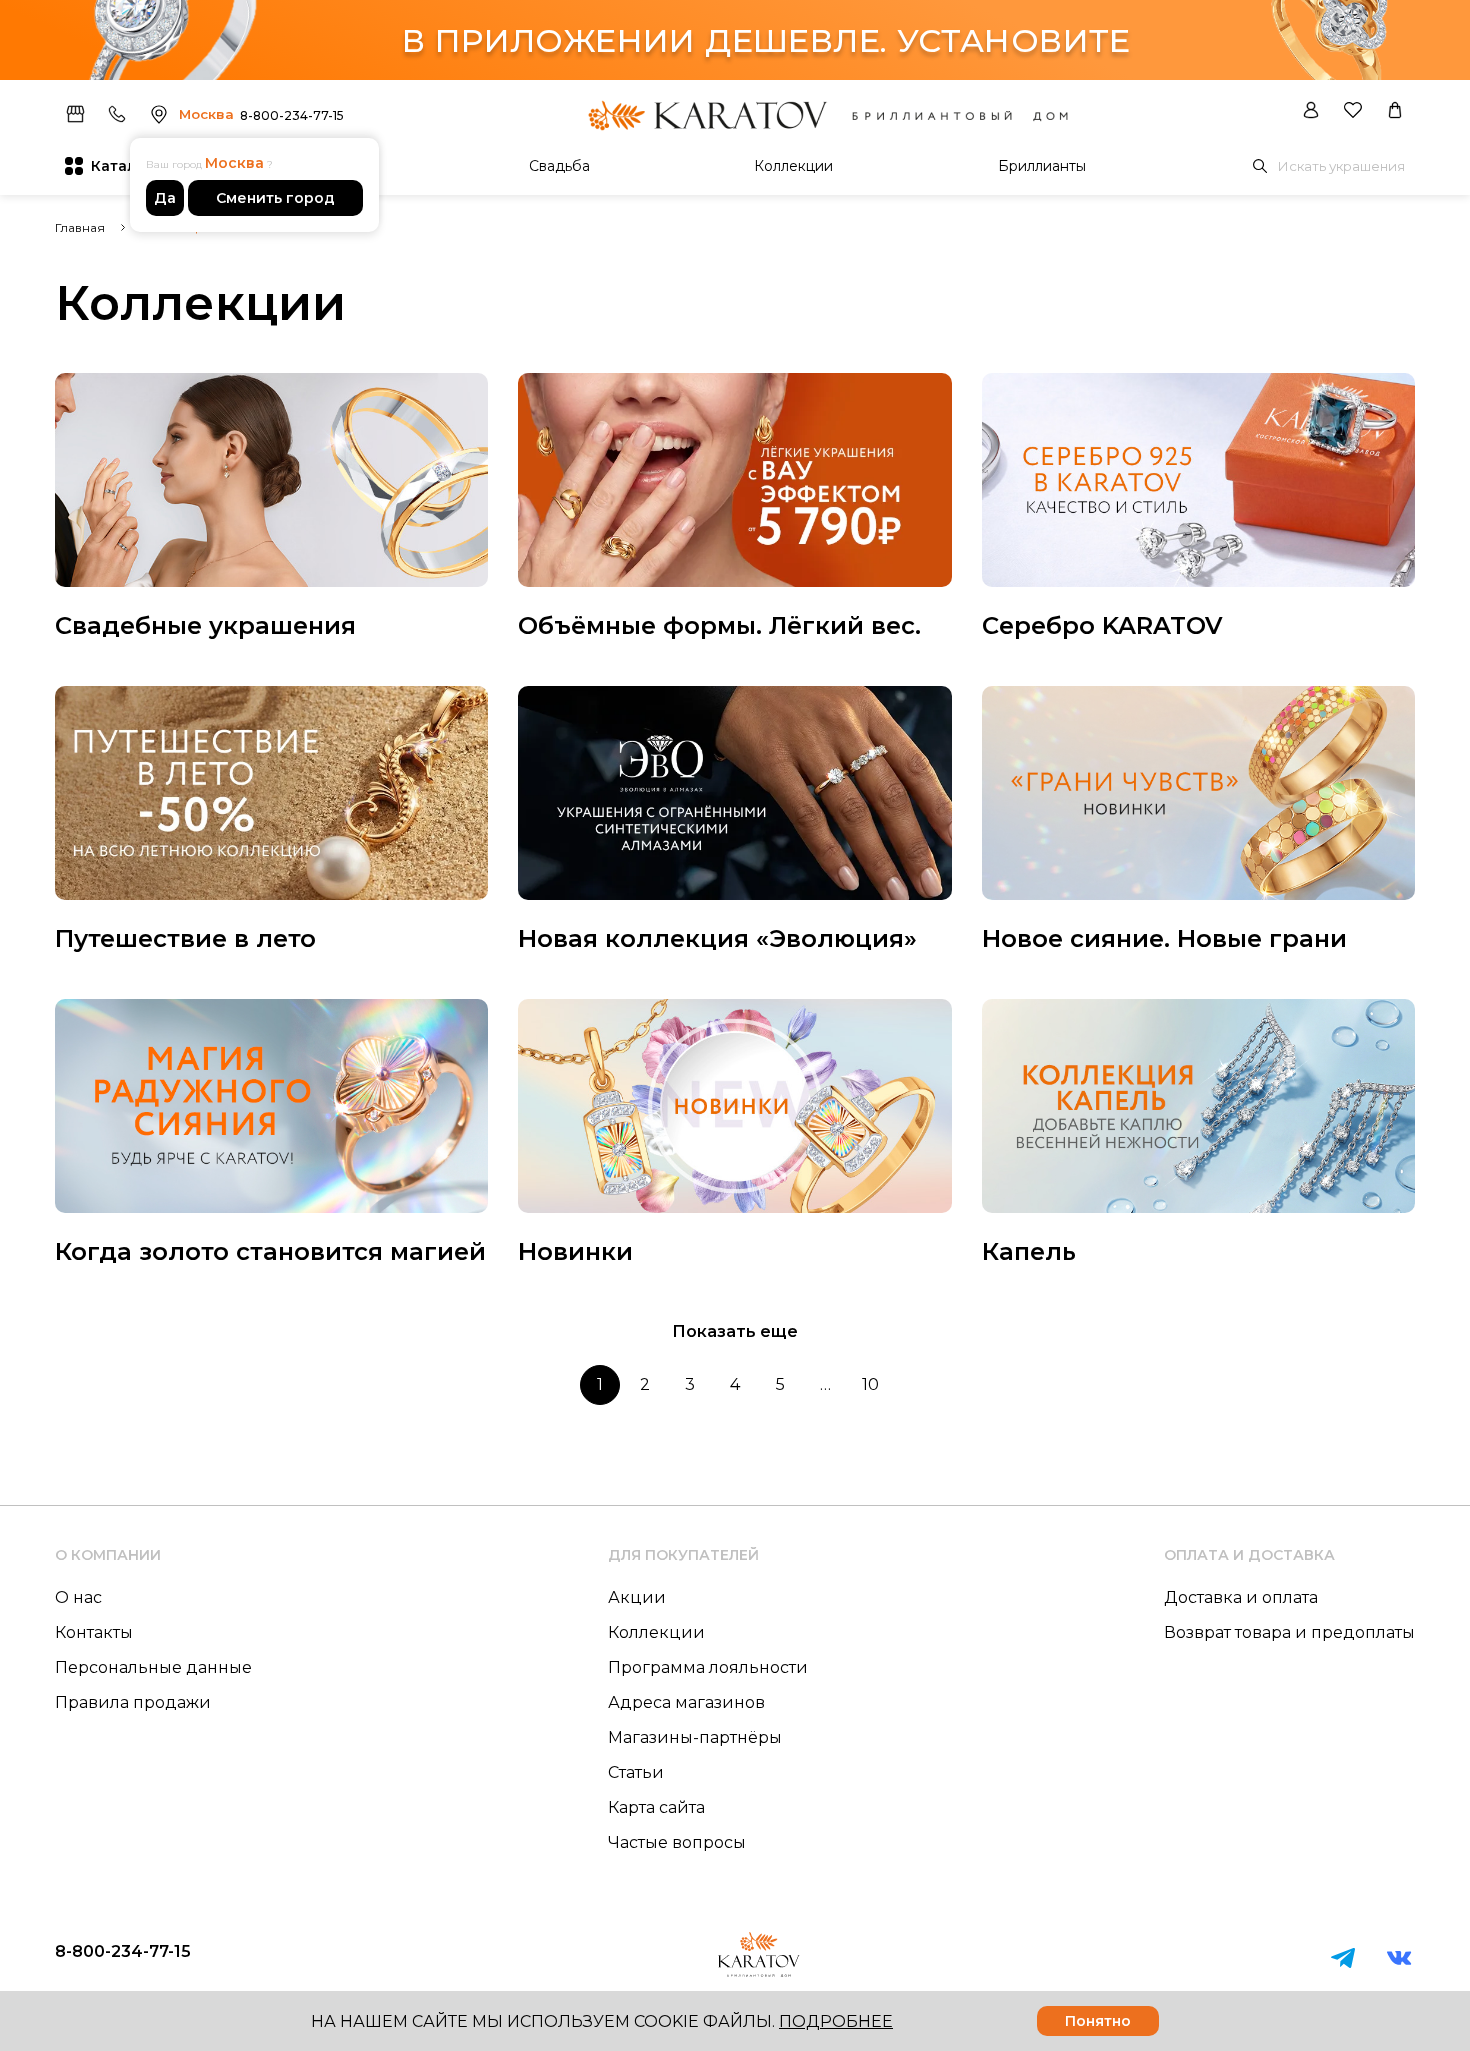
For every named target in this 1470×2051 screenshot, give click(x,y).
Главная (80, 227)
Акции (637, 1597)
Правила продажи (133, 1702)
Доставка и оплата (1241, 1597)
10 (870, 1384)
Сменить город (275, 198)
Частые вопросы (677, 1842)
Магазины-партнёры (695, 1737)
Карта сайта (656, 1807)
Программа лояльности (708, 1667)
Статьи (636, 1772)
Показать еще (735, 1331)
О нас (78, 1597)
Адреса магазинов (686, 1702)
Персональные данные (153, 1667)
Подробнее (836, 2021)
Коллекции (793, 166)
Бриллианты (1042, 166)
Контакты (94, 1632)
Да (165, 198)
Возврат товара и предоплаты (1289, 1632)
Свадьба (559, 166)
